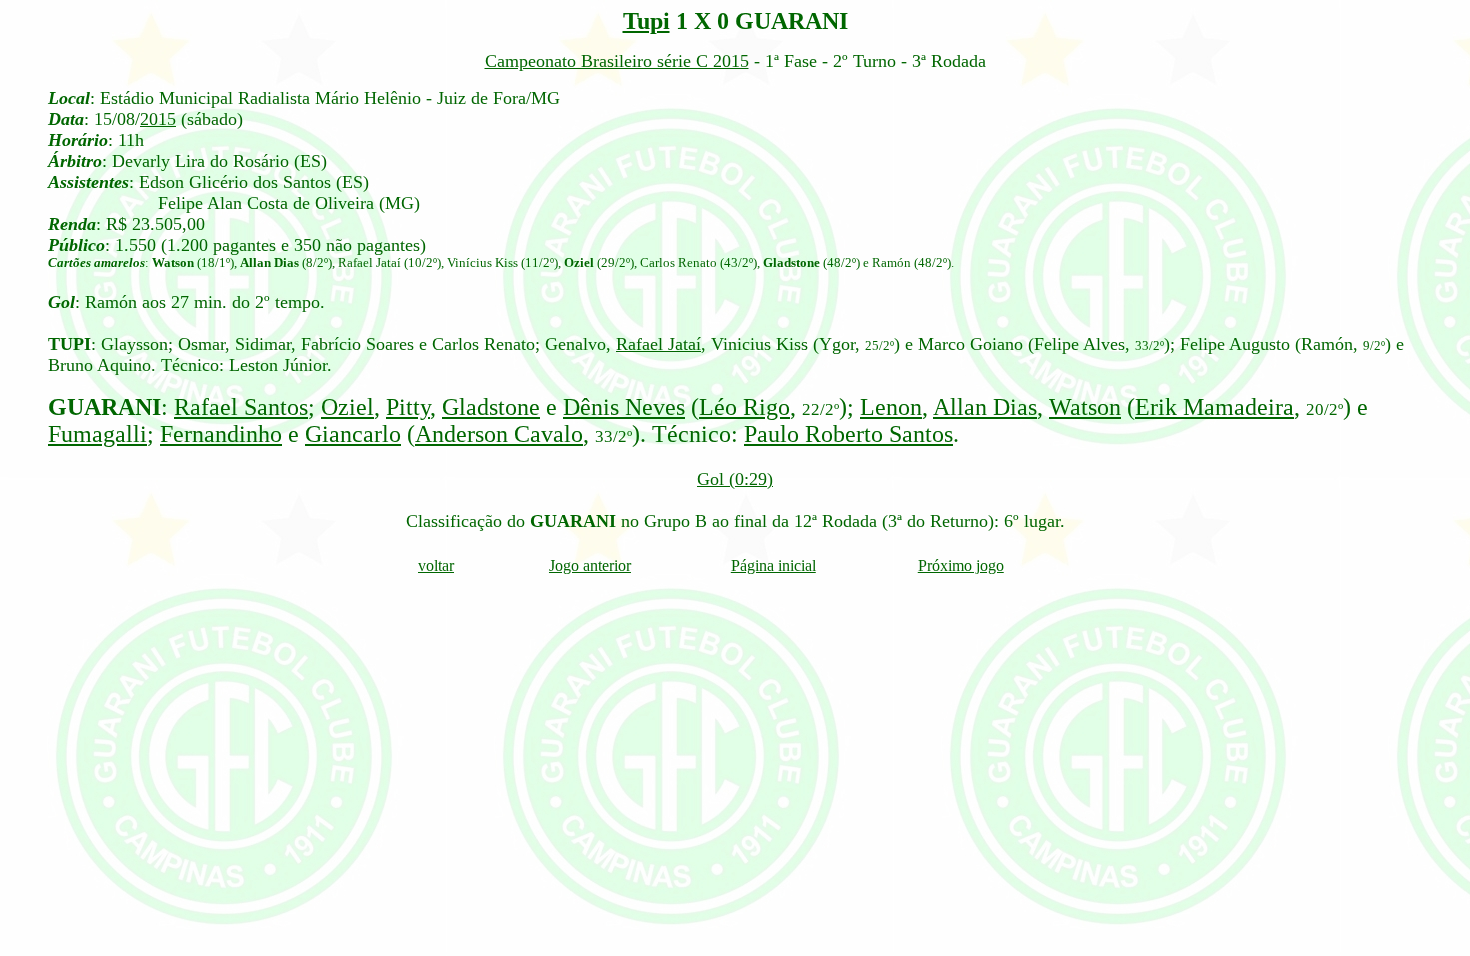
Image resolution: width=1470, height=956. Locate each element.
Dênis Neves (624, 407)
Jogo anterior (590, 565)
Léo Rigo (744, 407)
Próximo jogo (961, 565)
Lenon (891, 407)
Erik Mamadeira (1214, 407)
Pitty (408, 407)
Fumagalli (97, 434)
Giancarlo (353, 434)
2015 (158, 119)
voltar (436, 565)
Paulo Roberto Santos (848, 434)
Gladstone (491, 407)
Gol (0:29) (735, 479)
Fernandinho (221, 434)
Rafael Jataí (658, 344)
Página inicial (773, 565)
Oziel (347, 407)
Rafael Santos (241, 407)
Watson (1085, 407)
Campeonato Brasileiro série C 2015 (617, 61)
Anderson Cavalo (499, 434)
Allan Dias (985, 407)
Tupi (646, 21)
